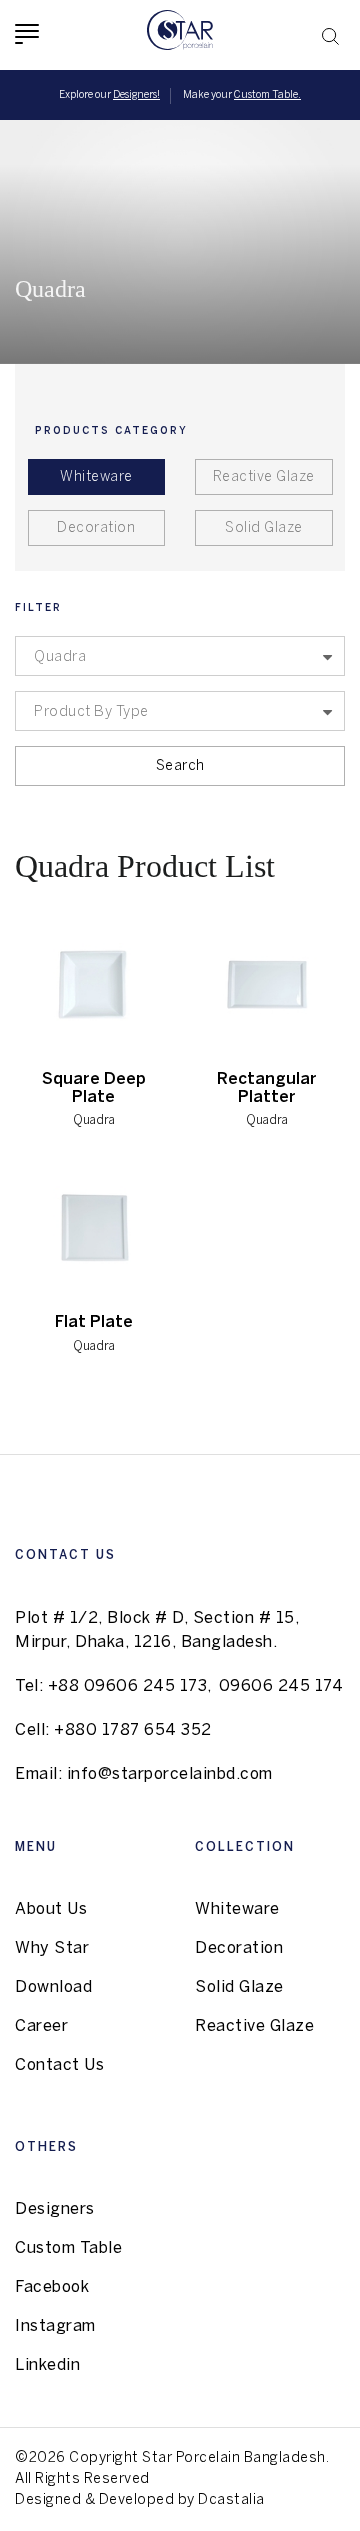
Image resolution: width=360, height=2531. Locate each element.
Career (41, 2026)
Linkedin (47, 2365)
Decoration (96, 528)
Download (53, 1987)
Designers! (136, 95)
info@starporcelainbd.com (170, 1774)
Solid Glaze (264, 528)
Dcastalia (231, 2500)
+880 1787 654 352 (133, 1730)
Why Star (52, 1948)
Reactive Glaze (264, 477)
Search (180, 766)
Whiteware (96, 477)
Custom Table (68, 2248)
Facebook (52, 2287)
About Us (51, 1909)
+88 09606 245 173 (128, 1686)
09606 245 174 (281, 1686)
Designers (55, 2209)
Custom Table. (267, 95)
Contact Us (59, 2065)
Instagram (55, 2326)
